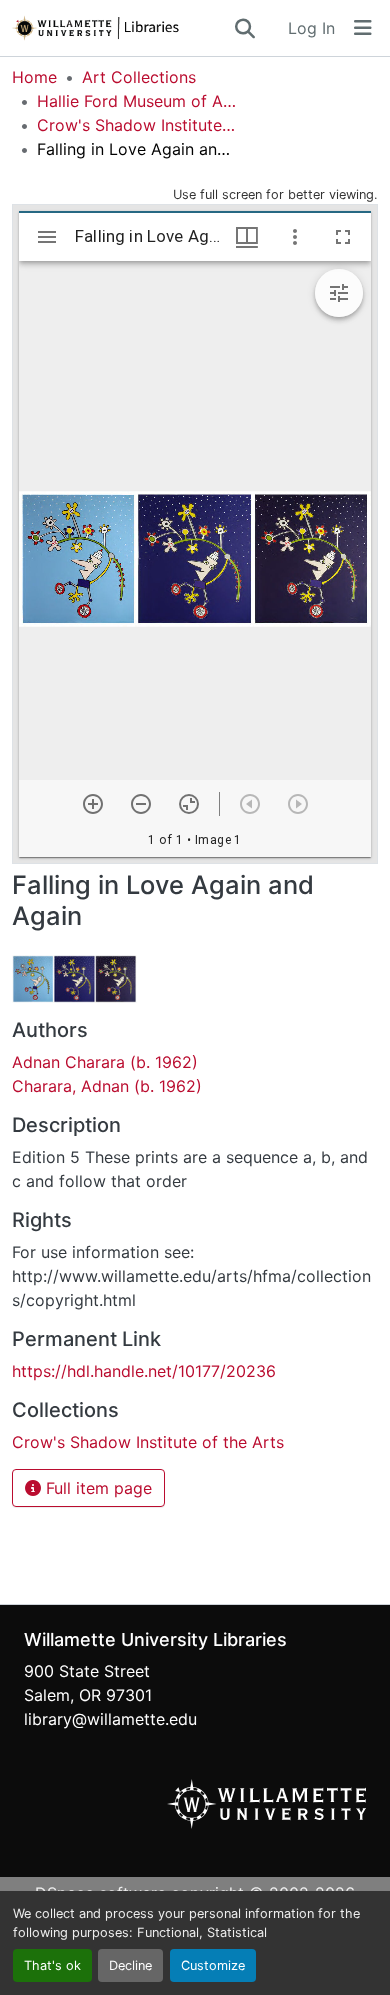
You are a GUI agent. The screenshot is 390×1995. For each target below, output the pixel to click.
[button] (122, 28)
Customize (213, 1965)
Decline (130, 1965)
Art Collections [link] (139, 77)
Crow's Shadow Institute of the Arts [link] (137, 125)
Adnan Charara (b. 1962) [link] (105, 1062)
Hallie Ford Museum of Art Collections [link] (137, 101)
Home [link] (34, 77)
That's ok (52, 1965)
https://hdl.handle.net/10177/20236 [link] (144, 1371)
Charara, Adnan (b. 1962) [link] (107, 1086)
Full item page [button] (96, 1488)
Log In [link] (311, 28)
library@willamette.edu (110, 1719)
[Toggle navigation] (363, 28)
